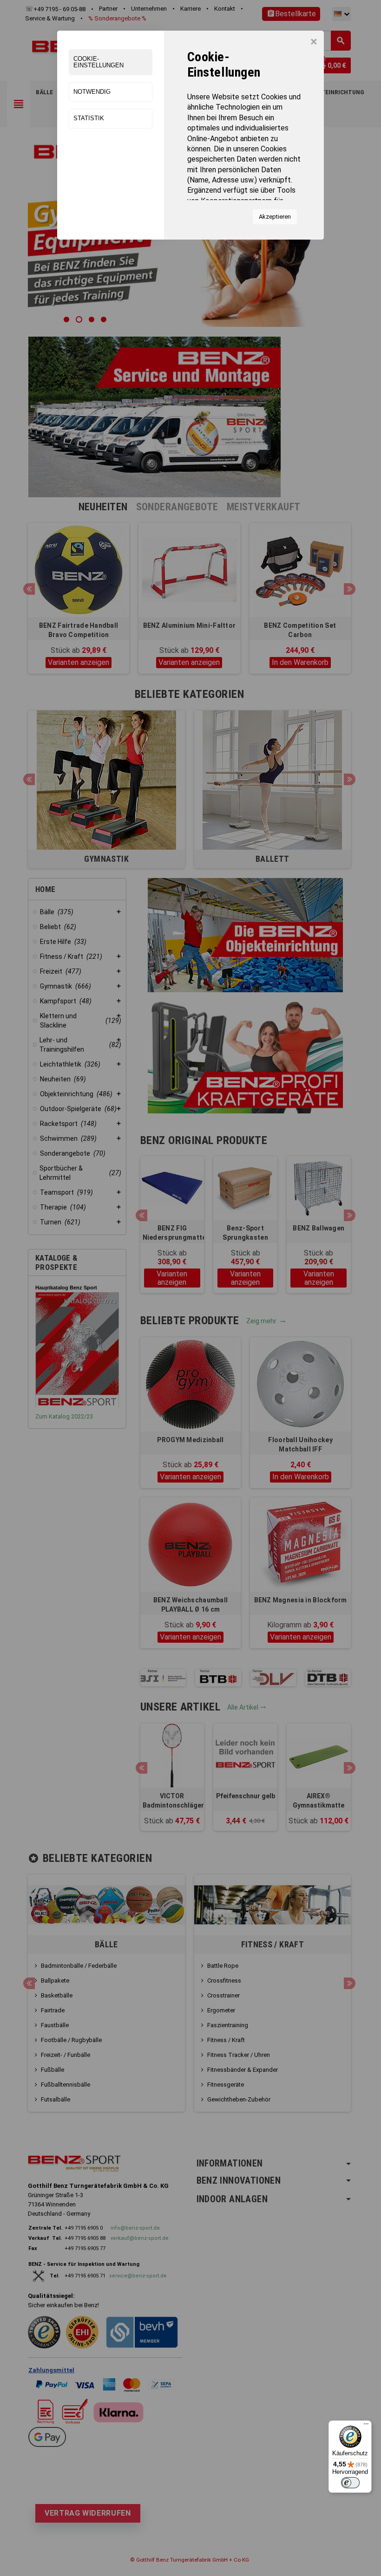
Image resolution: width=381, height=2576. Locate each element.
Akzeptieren (275, 217)
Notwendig (92, 92)
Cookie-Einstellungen (99, 62)
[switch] (350, 2483)
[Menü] (366, 2426)
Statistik (89, 118)
